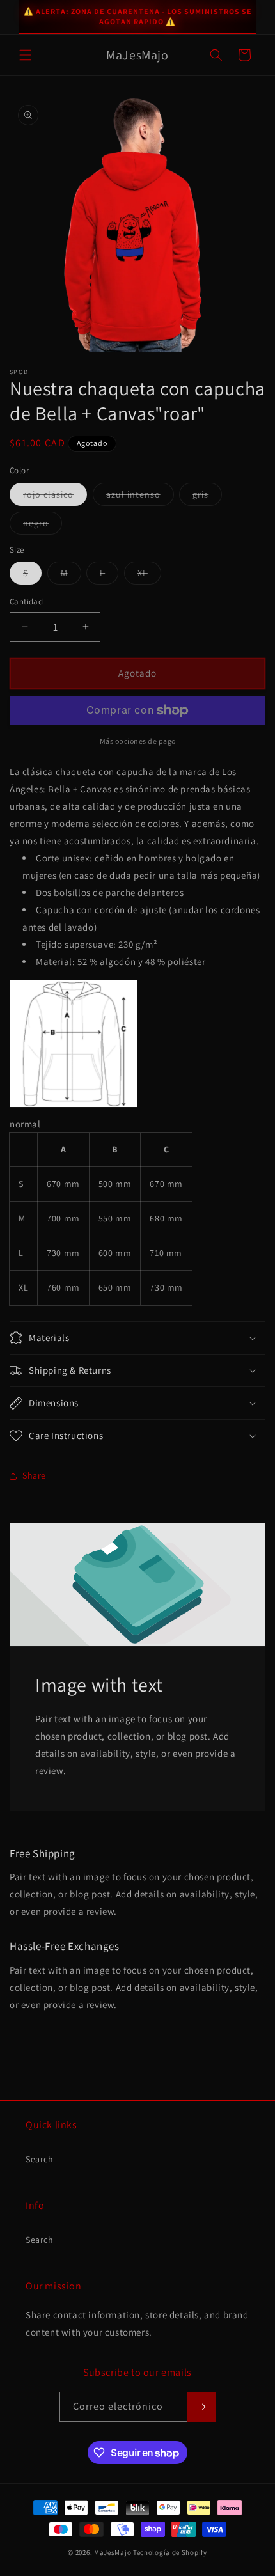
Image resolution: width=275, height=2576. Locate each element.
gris (207, 497)
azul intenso (140, 497)
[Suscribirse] (201, 2407)
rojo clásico (55, 497)
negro (43, 526)
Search (40, 2159)
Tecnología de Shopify (170, 2552)
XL (149, 576)
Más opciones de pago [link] (138, 741)
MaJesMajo (113, 2552)
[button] (26, 55)
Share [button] (34, 1475)
